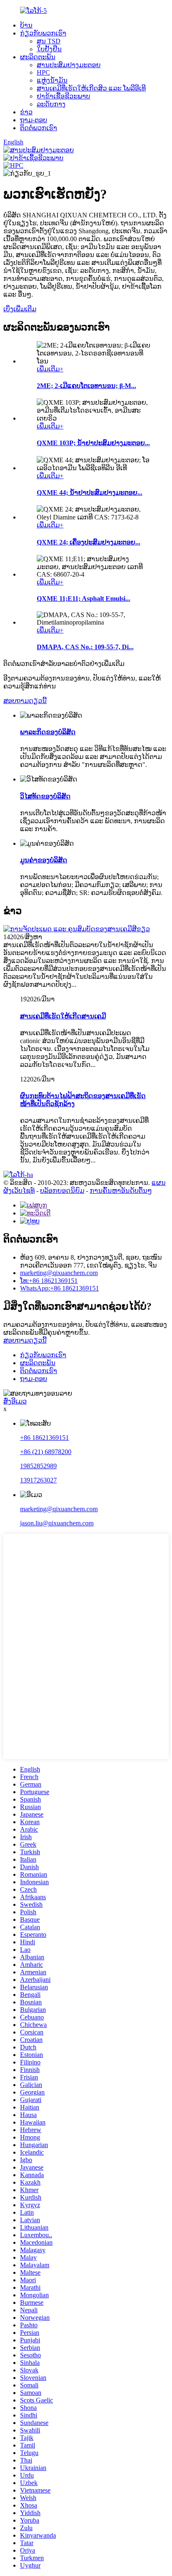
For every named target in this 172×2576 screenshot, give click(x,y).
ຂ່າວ (26, 112)
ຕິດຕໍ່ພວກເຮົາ (39, 128)
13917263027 (38, 1480)
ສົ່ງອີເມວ (15, 1401)
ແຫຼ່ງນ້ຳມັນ (52, 80)
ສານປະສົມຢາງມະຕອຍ (69, 65)
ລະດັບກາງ (51, 104)
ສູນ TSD (49, 41)
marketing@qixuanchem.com (59, 1273)
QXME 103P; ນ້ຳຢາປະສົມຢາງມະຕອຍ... (93, 443)
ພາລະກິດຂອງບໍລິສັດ (48, 732)
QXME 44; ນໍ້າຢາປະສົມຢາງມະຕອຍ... (90, 493)
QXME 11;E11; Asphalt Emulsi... (83, 599)
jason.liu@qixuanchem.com (57, 1523)
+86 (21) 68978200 (46, 1452)
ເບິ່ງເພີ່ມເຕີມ (20, 309)
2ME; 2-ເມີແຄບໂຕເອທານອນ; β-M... (86, 386)
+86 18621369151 (44, 1438)
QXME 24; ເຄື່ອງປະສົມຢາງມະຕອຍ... (89, 542)
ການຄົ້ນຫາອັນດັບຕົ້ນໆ (121, 1191)
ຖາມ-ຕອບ (34, 120)
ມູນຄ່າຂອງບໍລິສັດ (44, 860)
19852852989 (38, 1466)
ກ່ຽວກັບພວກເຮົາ (43, 33)
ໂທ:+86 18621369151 (49, 1281)
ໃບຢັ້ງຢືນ (49, 49)
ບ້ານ (26, 25)
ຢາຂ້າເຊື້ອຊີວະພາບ (63, 96)
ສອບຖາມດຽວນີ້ (25, 701)
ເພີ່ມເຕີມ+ (50, 369)
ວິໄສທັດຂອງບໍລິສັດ (45, 796)
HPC (43, 72)
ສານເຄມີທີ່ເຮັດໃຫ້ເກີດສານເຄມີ (63, 1016)
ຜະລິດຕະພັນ (38, 57)
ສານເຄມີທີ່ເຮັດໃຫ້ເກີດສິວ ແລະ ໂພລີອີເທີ (91, 88)
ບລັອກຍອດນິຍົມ (62, 1191)
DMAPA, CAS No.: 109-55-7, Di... (85, 647)
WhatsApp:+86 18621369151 (59, 1288)
